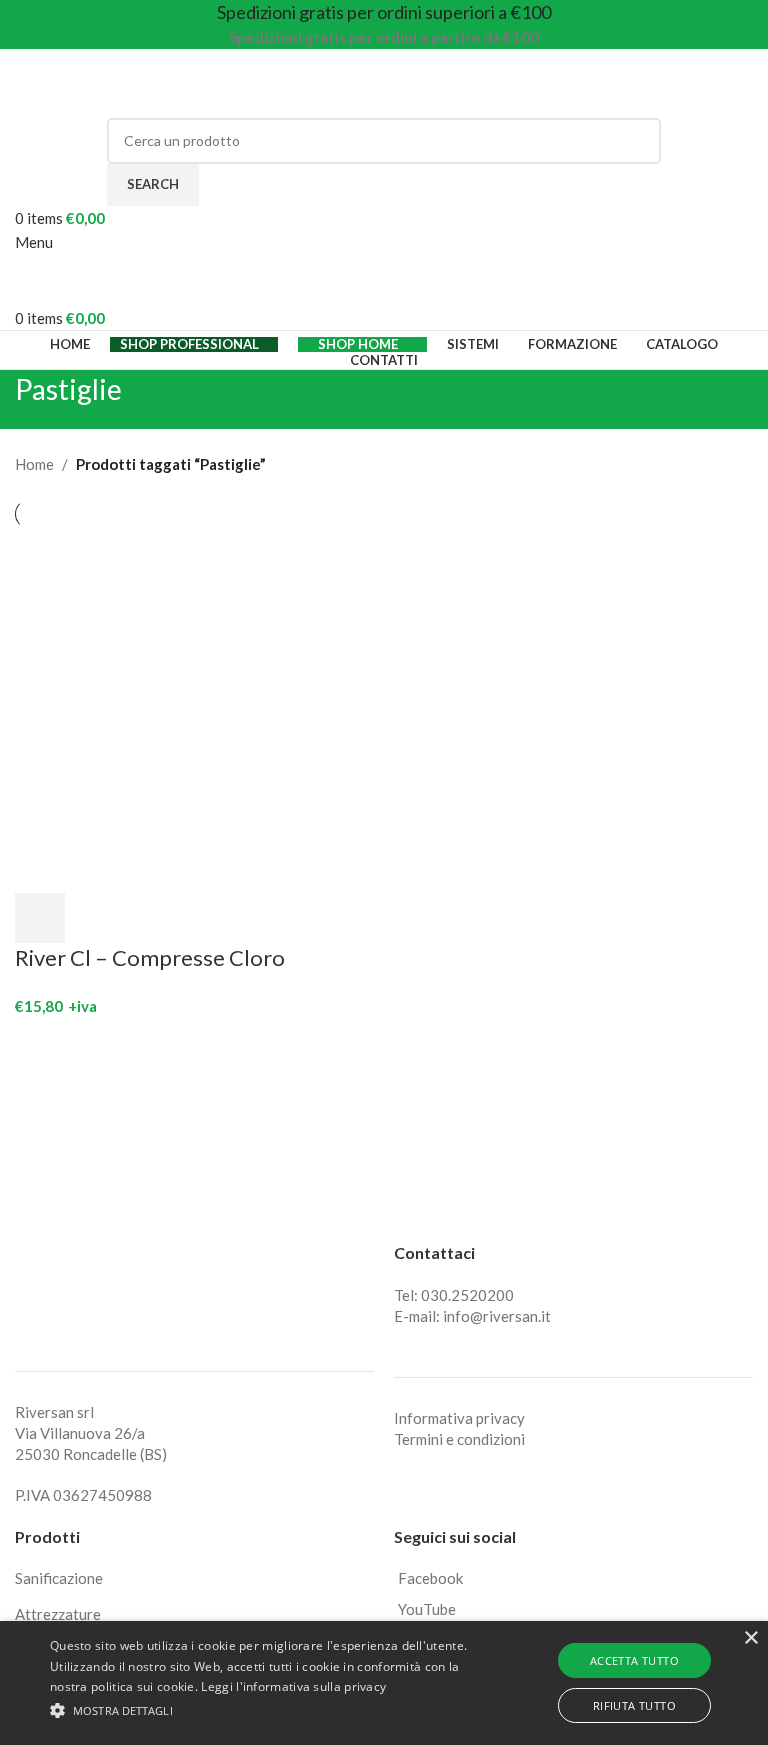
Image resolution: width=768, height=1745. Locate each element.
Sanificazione (59, 1578)
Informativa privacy (459, 1418)
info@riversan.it (497, 1316)
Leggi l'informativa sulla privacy (293, 1686)
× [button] (750, 1638)
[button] (40, 918)
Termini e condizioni (459, 1439)
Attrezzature (58, 1614)
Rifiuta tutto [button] (634, 1705)
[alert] (384, 1683)
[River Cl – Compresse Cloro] (197, 709)
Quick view (93, 918)
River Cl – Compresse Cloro (150, 957)
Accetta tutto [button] (634, 1660)
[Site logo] (140, 81)
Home (34, 464)
